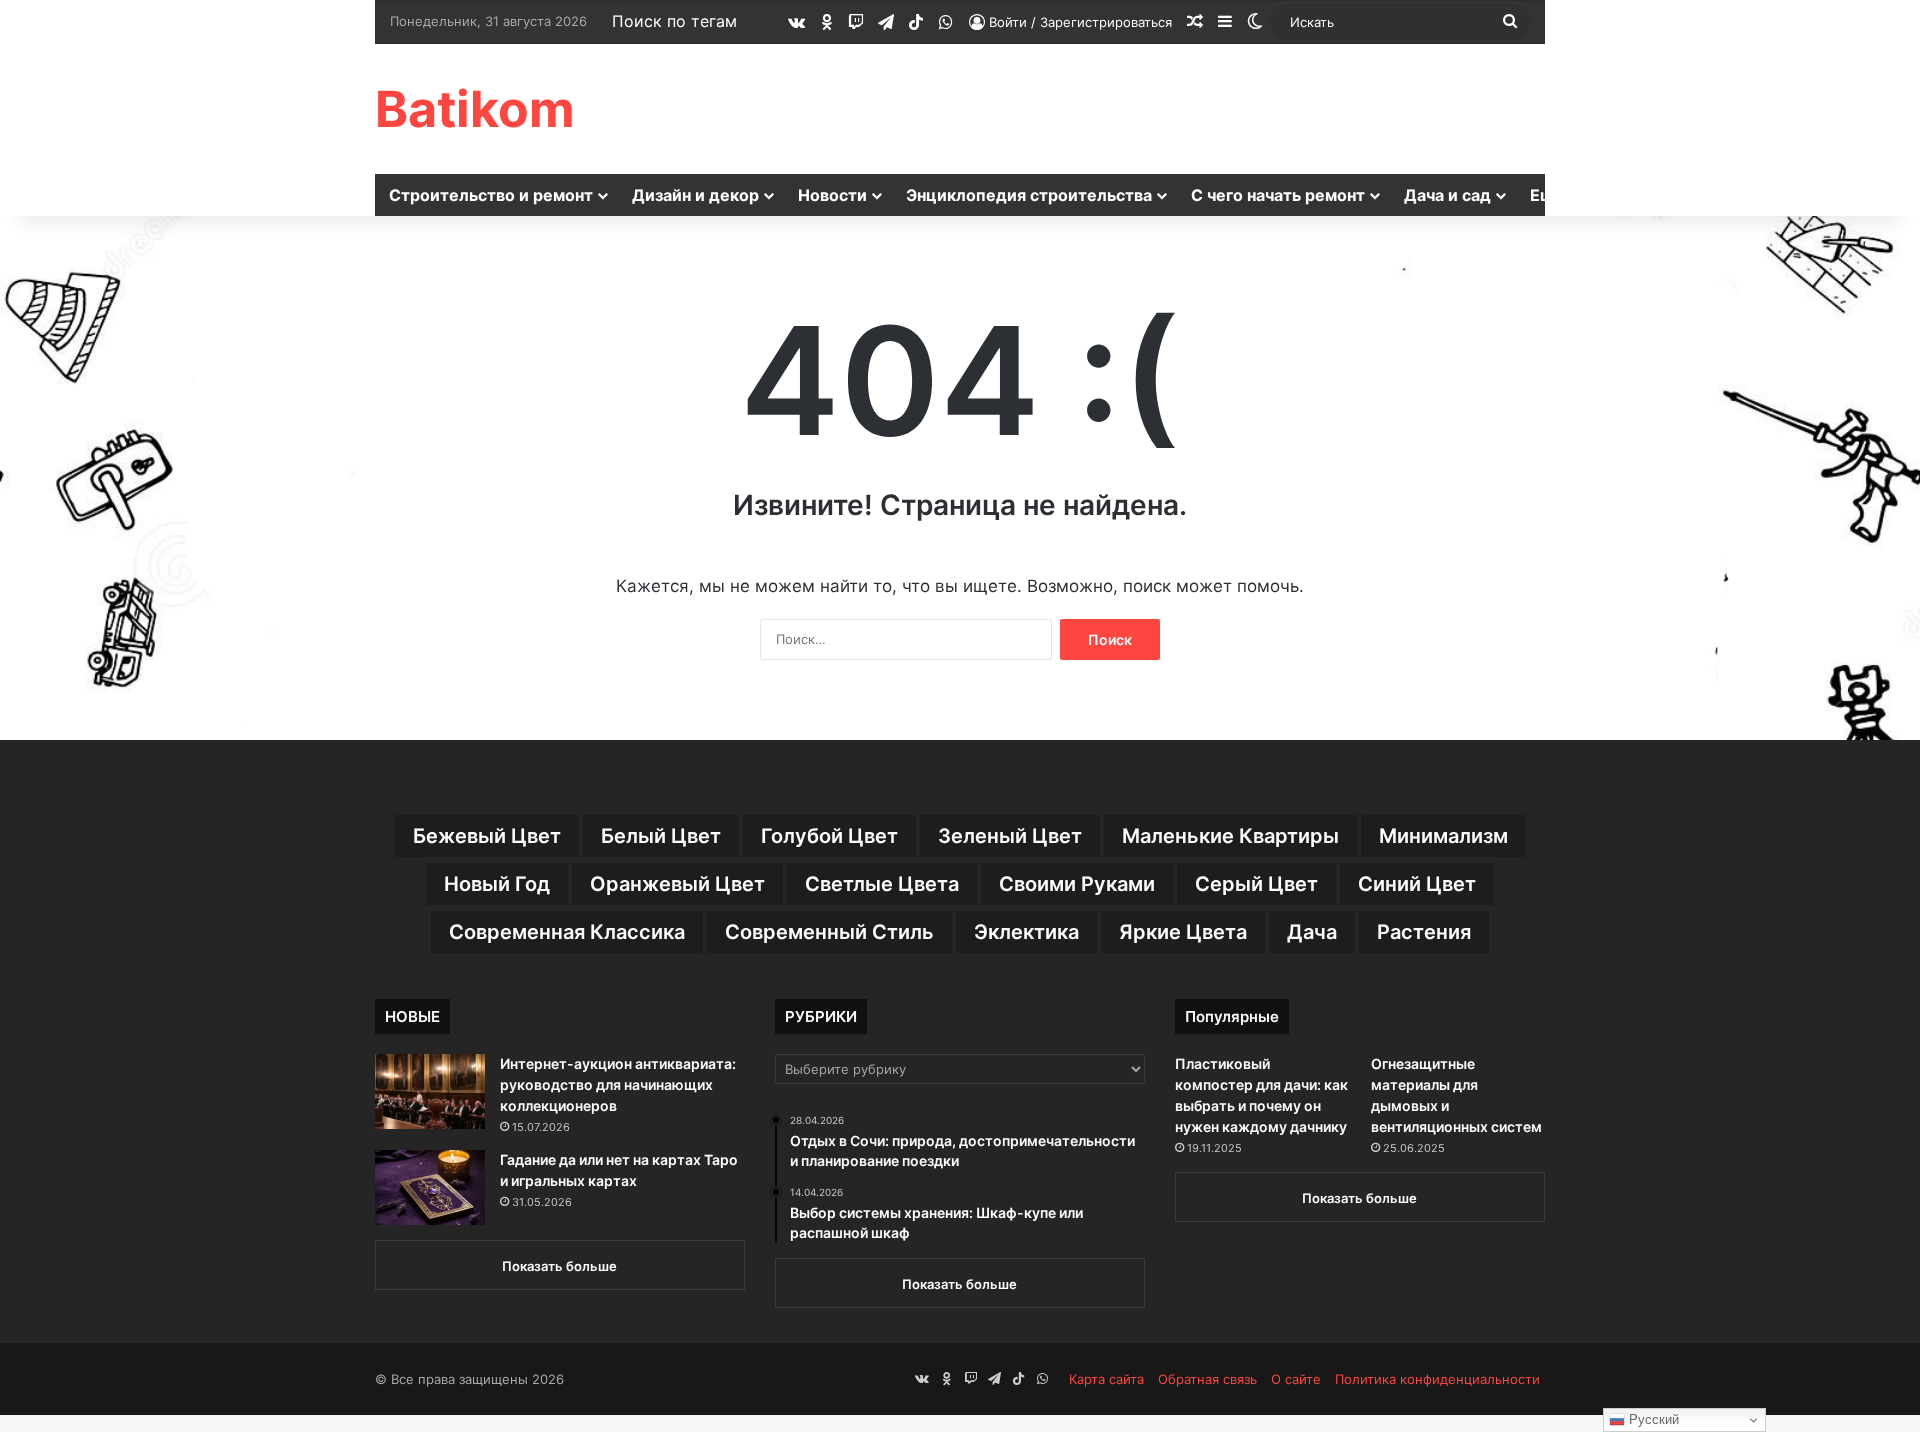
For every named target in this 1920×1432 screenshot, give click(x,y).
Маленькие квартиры (1230, 836)
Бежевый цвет (487, 836)
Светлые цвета (882, 884)
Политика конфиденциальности (1437, 1379)
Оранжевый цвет (677, 884)
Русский (1652, 1419)
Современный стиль (829, 932)
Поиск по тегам (674, 21)
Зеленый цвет (1010, 836)
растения (1424, 932)
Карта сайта (1106, 1379)
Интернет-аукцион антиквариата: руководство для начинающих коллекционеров (618, 1084)
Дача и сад (1447, 195)
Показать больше (559, 1266)
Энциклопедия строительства (1029, 195)
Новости (832, 195)
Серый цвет (1256, 884)
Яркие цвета (1183, 932)
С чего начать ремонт (1278, 195)
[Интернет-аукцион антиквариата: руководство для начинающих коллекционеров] (430, 1091)
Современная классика (567, 932)
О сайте (1296, 1379)
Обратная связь (1207, 1379)
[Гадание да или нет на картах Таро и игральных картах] (430, 1187)
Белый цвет (661, 836)
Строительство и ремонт (491, 195)
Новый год (497, 884)
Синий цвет (1417, 884)
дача (1312, 932)
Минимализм (1443, 836)
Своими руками (1077, 884)
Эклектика (1026, 932)
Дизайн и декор (695, 195)
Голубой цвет (829, 836)
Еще (1547, 195)
